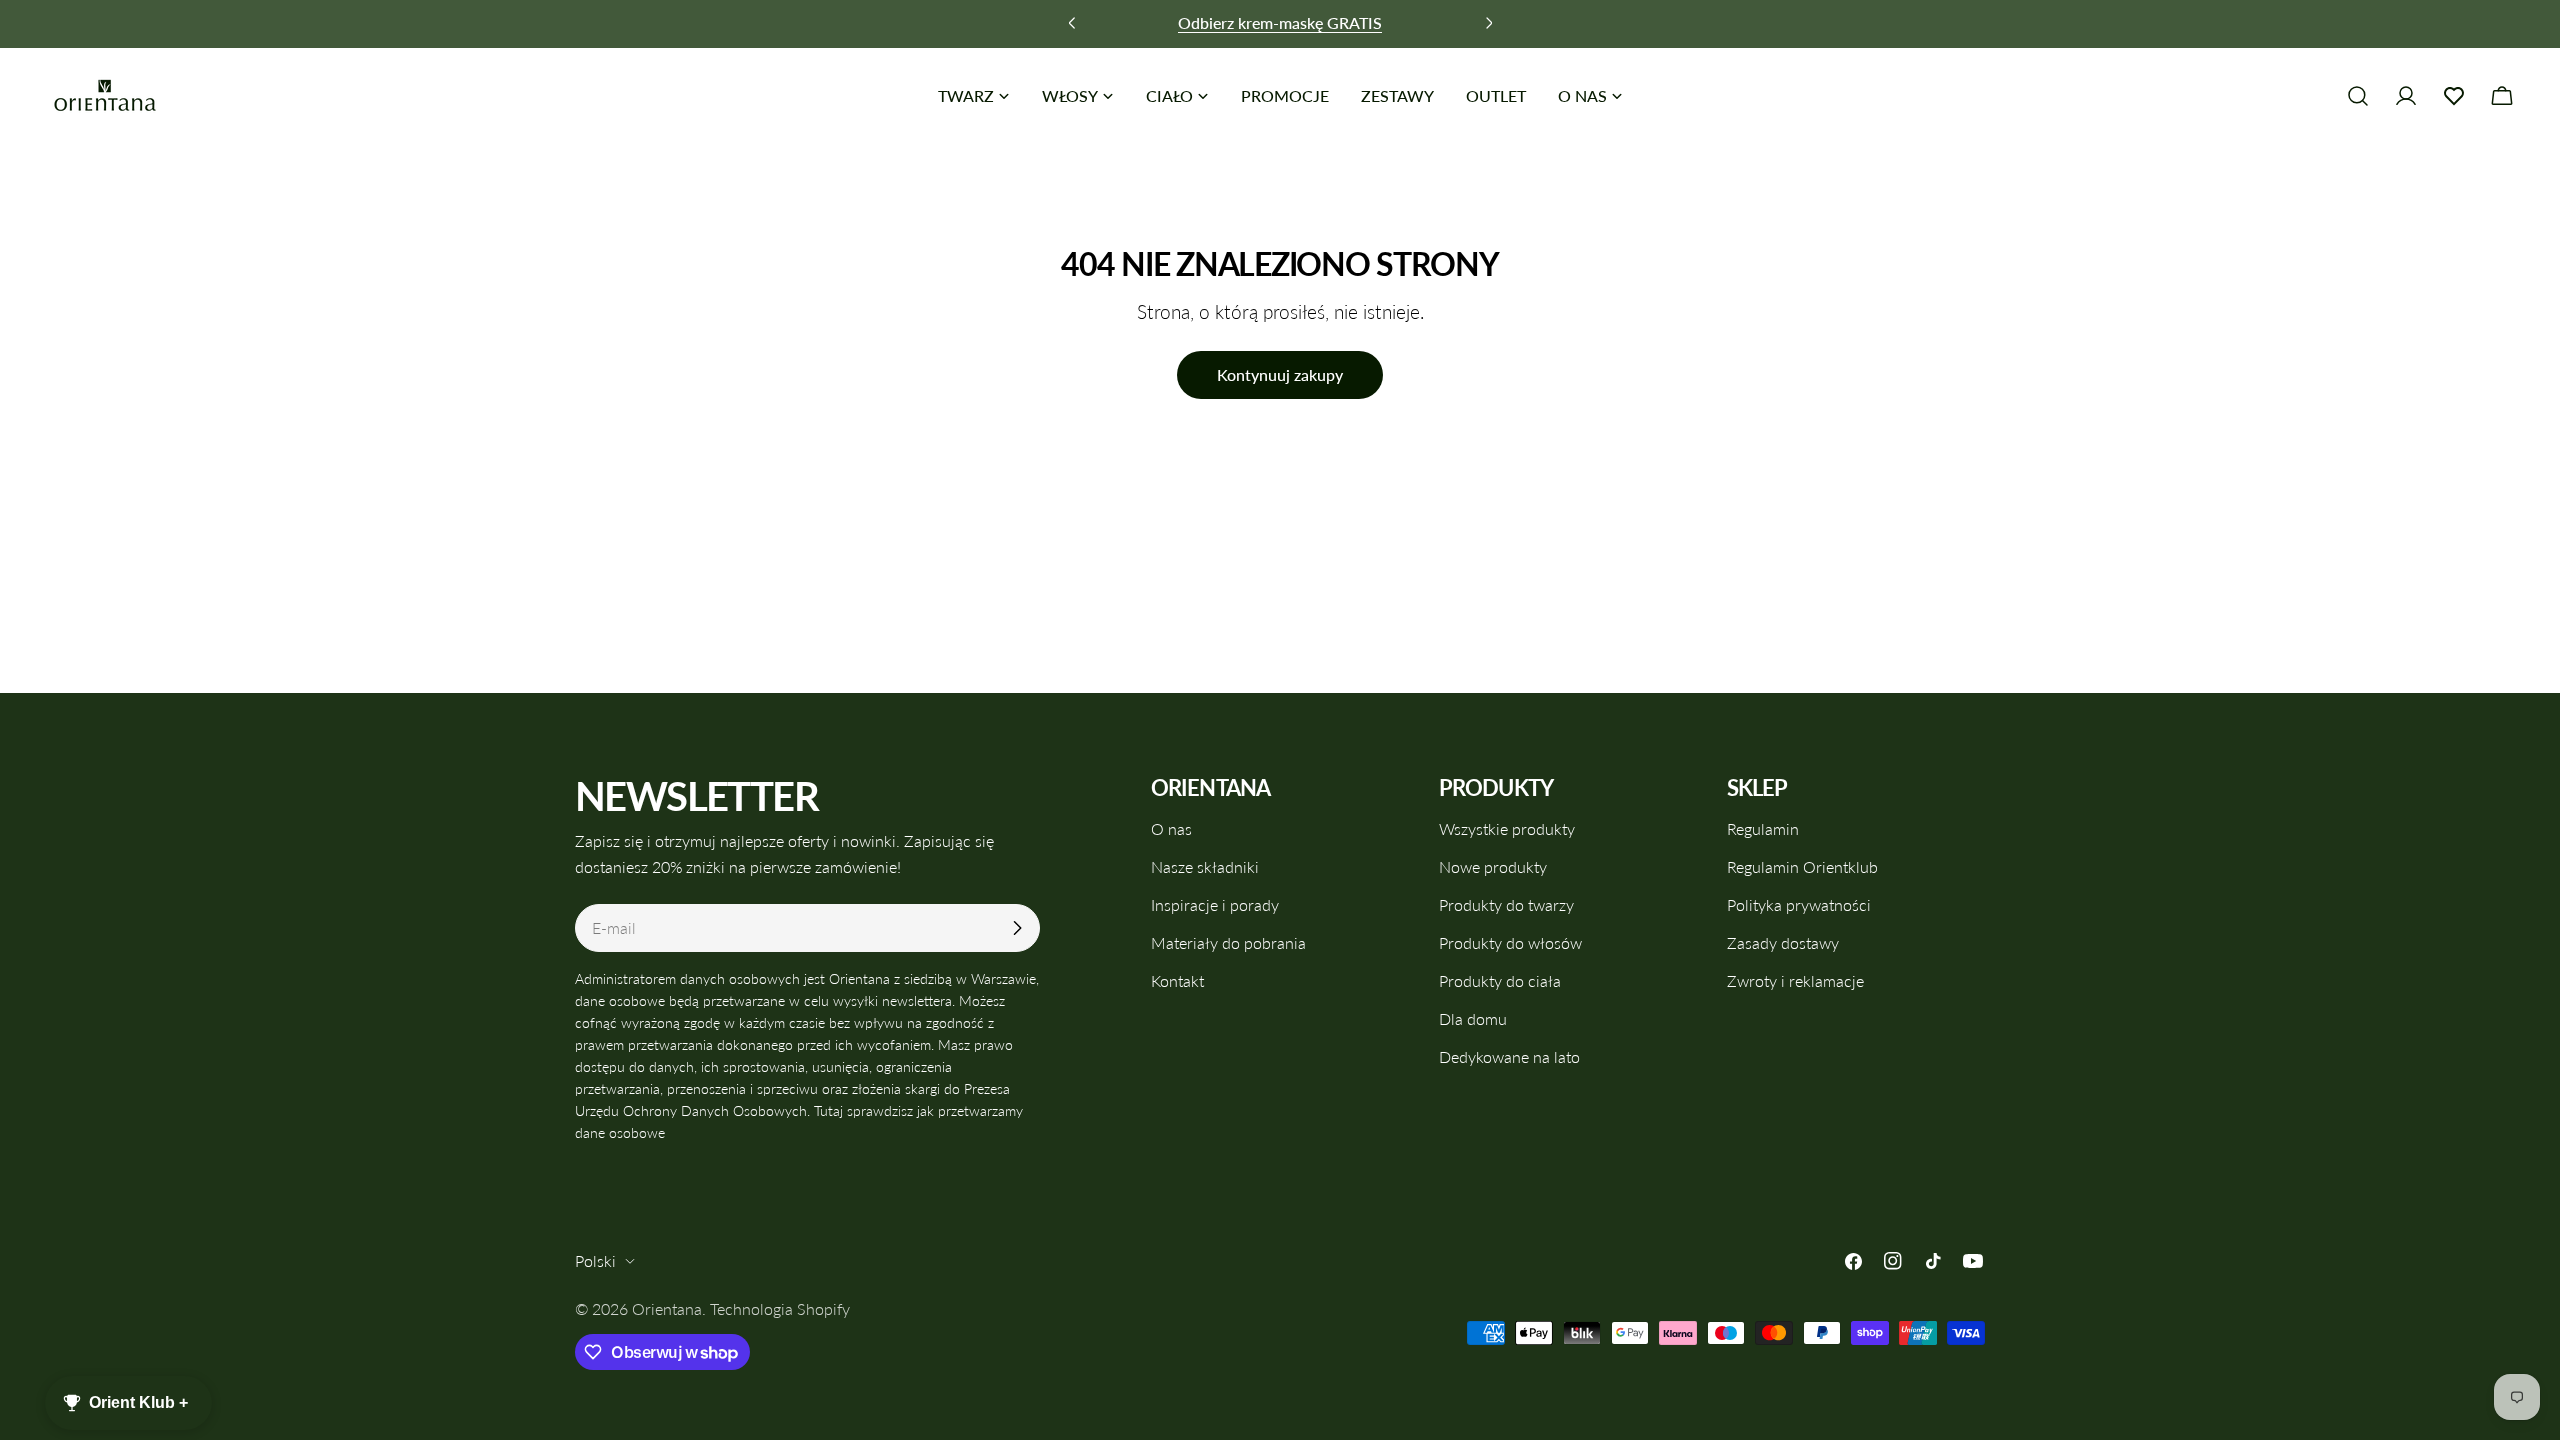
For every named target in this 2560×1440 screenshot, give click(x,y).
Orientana (667, 1308)
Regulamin (1763, 828)
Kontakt (1177, 980)
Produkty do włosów (1510, 942)
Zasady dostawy (1783, 942)
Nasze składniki (1205, 866)
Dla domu (1473, 1018)
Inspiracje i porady (1215, 904)
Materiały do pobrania (1228, 942)
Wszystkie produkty (1507, 828)
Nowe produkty (1493, 866)
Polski (595, 1260)
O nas (1171, 828)
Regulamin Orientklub (1802, 866)
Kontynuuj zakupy (1280, 374)
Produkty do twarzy (1506, 904)
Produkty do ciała (1500, 980)
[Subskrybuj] (1017, 928)
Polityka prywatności (1799, 904)
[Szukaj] (2358, 96)
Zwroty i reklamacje (1795, 980)
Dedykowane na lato (1509, 1056)
